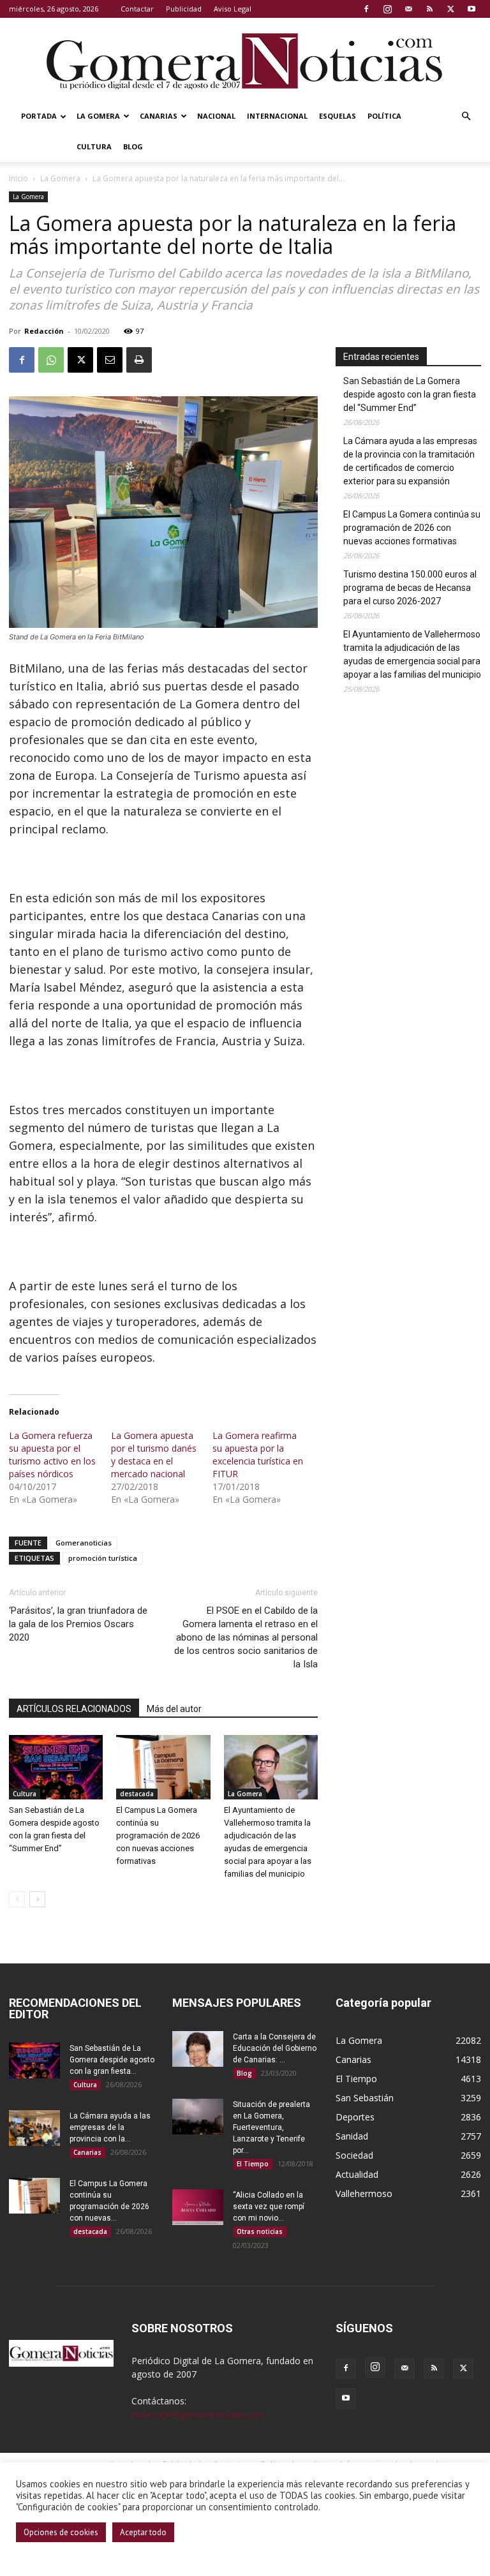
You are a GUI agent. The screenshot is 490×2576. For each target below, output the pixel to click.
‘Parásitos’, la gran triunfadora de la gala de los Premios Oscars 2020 (78, 1624)
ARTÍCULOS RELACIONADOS (74, 1709)
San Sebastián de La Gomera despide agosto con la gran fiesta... (112, 2060)
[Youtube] (471, 9)
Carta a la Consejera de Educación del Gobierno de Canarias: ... (275, 2048)
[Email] (110, 360)
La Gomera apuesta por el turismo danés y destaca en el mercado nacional (154, 1455)
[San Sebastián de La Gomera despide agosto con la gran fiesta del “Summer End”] (56, 1767)
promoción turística (103, 1558)
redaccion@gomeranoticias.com (198, 2414)
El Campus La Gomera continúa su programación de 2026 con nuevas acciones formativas (158, 1835)
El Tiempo (253, 2164)
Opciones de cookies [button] (61, 2532)
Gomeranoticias (84, 1543)
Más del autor (174, 1709)
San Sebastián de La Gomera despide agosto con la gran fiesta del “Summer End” (410, 394)
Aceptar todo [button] (143, 2532)
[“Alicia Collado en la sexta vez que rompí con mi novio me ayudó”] (198, 2207)
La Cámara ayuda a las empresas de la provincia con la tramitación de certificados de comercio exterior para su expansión (410, 461)
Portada (39, 116)
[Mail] (408, 9)
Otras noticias (260, 2231)
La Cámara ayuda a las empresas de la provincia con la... (110, 2127)
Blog (133, 146)
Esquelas (338, 116)
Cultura (94, 146)
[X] (450, 9)
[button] (466, 116)
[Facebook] (366, 9)
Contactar (137, 9)
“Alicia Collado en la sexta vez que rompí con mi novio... (269, 2207)
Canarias (159, 116)
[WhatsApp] (51, 360)
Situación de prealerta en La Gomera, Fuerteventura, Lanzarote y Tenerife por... (271, 2127)
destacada (137, 1794)
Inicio (19, 178)
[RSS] (429, 9)
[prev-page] (17, 1899)
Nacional (216, 116)
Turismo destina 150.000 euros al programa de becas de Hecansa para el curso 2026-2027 (410, 588)
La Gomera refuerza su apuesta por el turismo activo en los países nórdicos (52, 1455)
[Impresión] (139, 360)
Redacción (44, 331)
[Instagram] (387, 9)
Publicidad (184, 9)
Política (384, 116)
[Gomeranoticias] (245, 61)
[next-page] (37, 1899)
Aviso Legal (233, 9)
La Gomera (98, 116)
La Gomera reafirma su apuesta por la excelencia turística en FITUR (258, 1455)
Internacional (277, 116)
